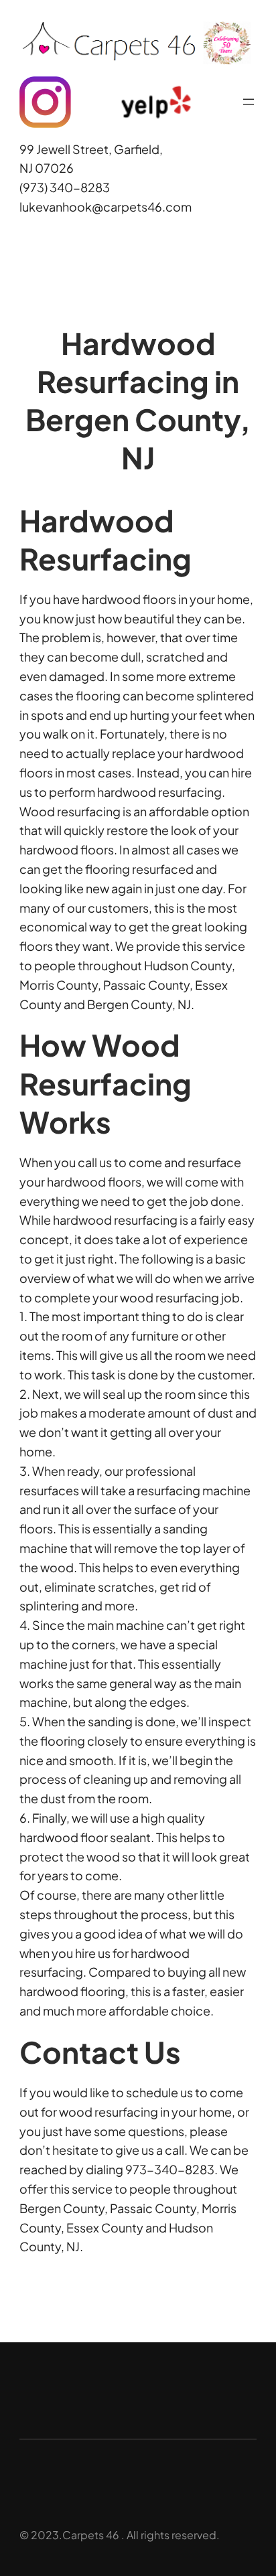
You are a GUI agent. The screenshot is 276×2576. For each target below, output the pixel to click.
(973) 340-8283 (65, 187)
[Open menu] (249, 102)
